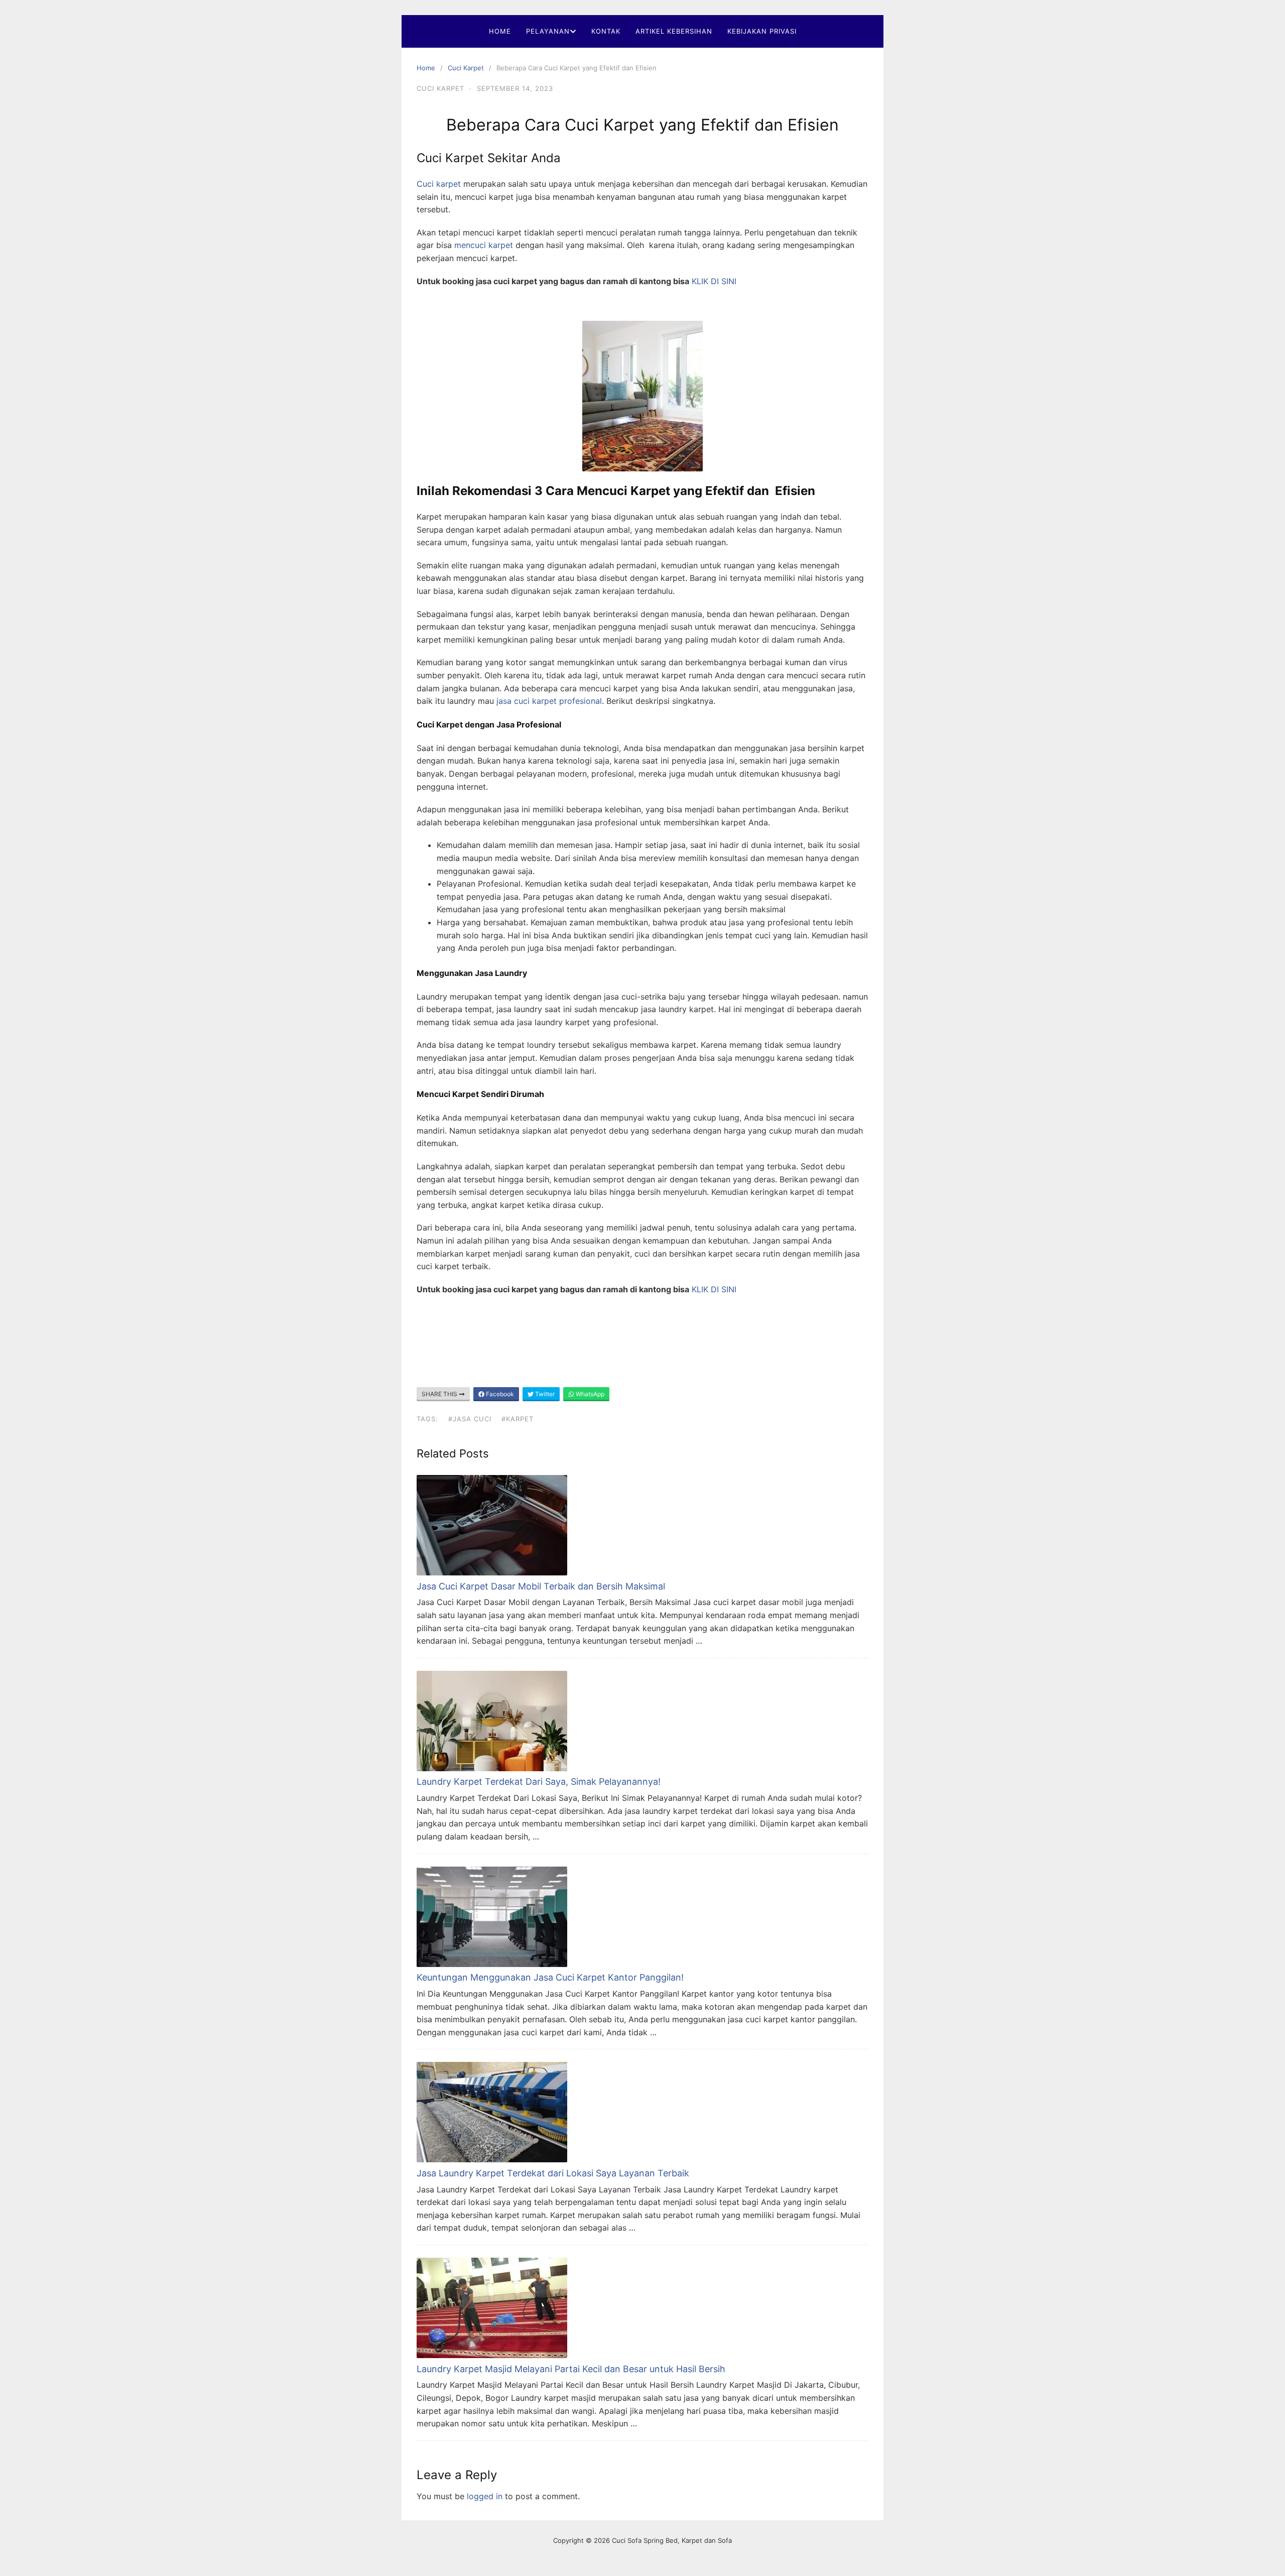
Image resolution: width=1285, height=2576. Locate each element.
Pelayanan (548, 31)
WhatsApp (589, 1394)
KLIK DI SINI (714, 281)
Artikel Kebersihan (674, 31)
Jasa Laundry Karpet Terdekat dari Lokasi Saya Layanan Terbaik (553, 2173)
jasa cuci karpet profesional (549, 701)
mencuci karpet (482, 245)
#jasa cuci (470, 1419)
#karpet (518, 1419)
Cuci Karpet (466, 68)
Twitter (544, 1394)
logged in (485, 2496)
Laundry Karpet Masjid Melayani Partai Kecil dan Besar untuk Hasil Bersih (571, 2369)
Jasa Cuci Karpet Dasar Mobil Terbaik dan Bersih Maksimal (541, 1586)
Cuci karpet (439, 184)
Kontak (606, 31)
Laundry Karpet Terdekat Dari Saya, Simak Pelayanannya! (539, 1782)
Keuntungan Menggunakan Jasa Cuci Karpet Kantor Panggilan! (550, 1977)
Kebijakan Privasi (762, 31)
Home (500, 31)
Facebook (499, 1394)
